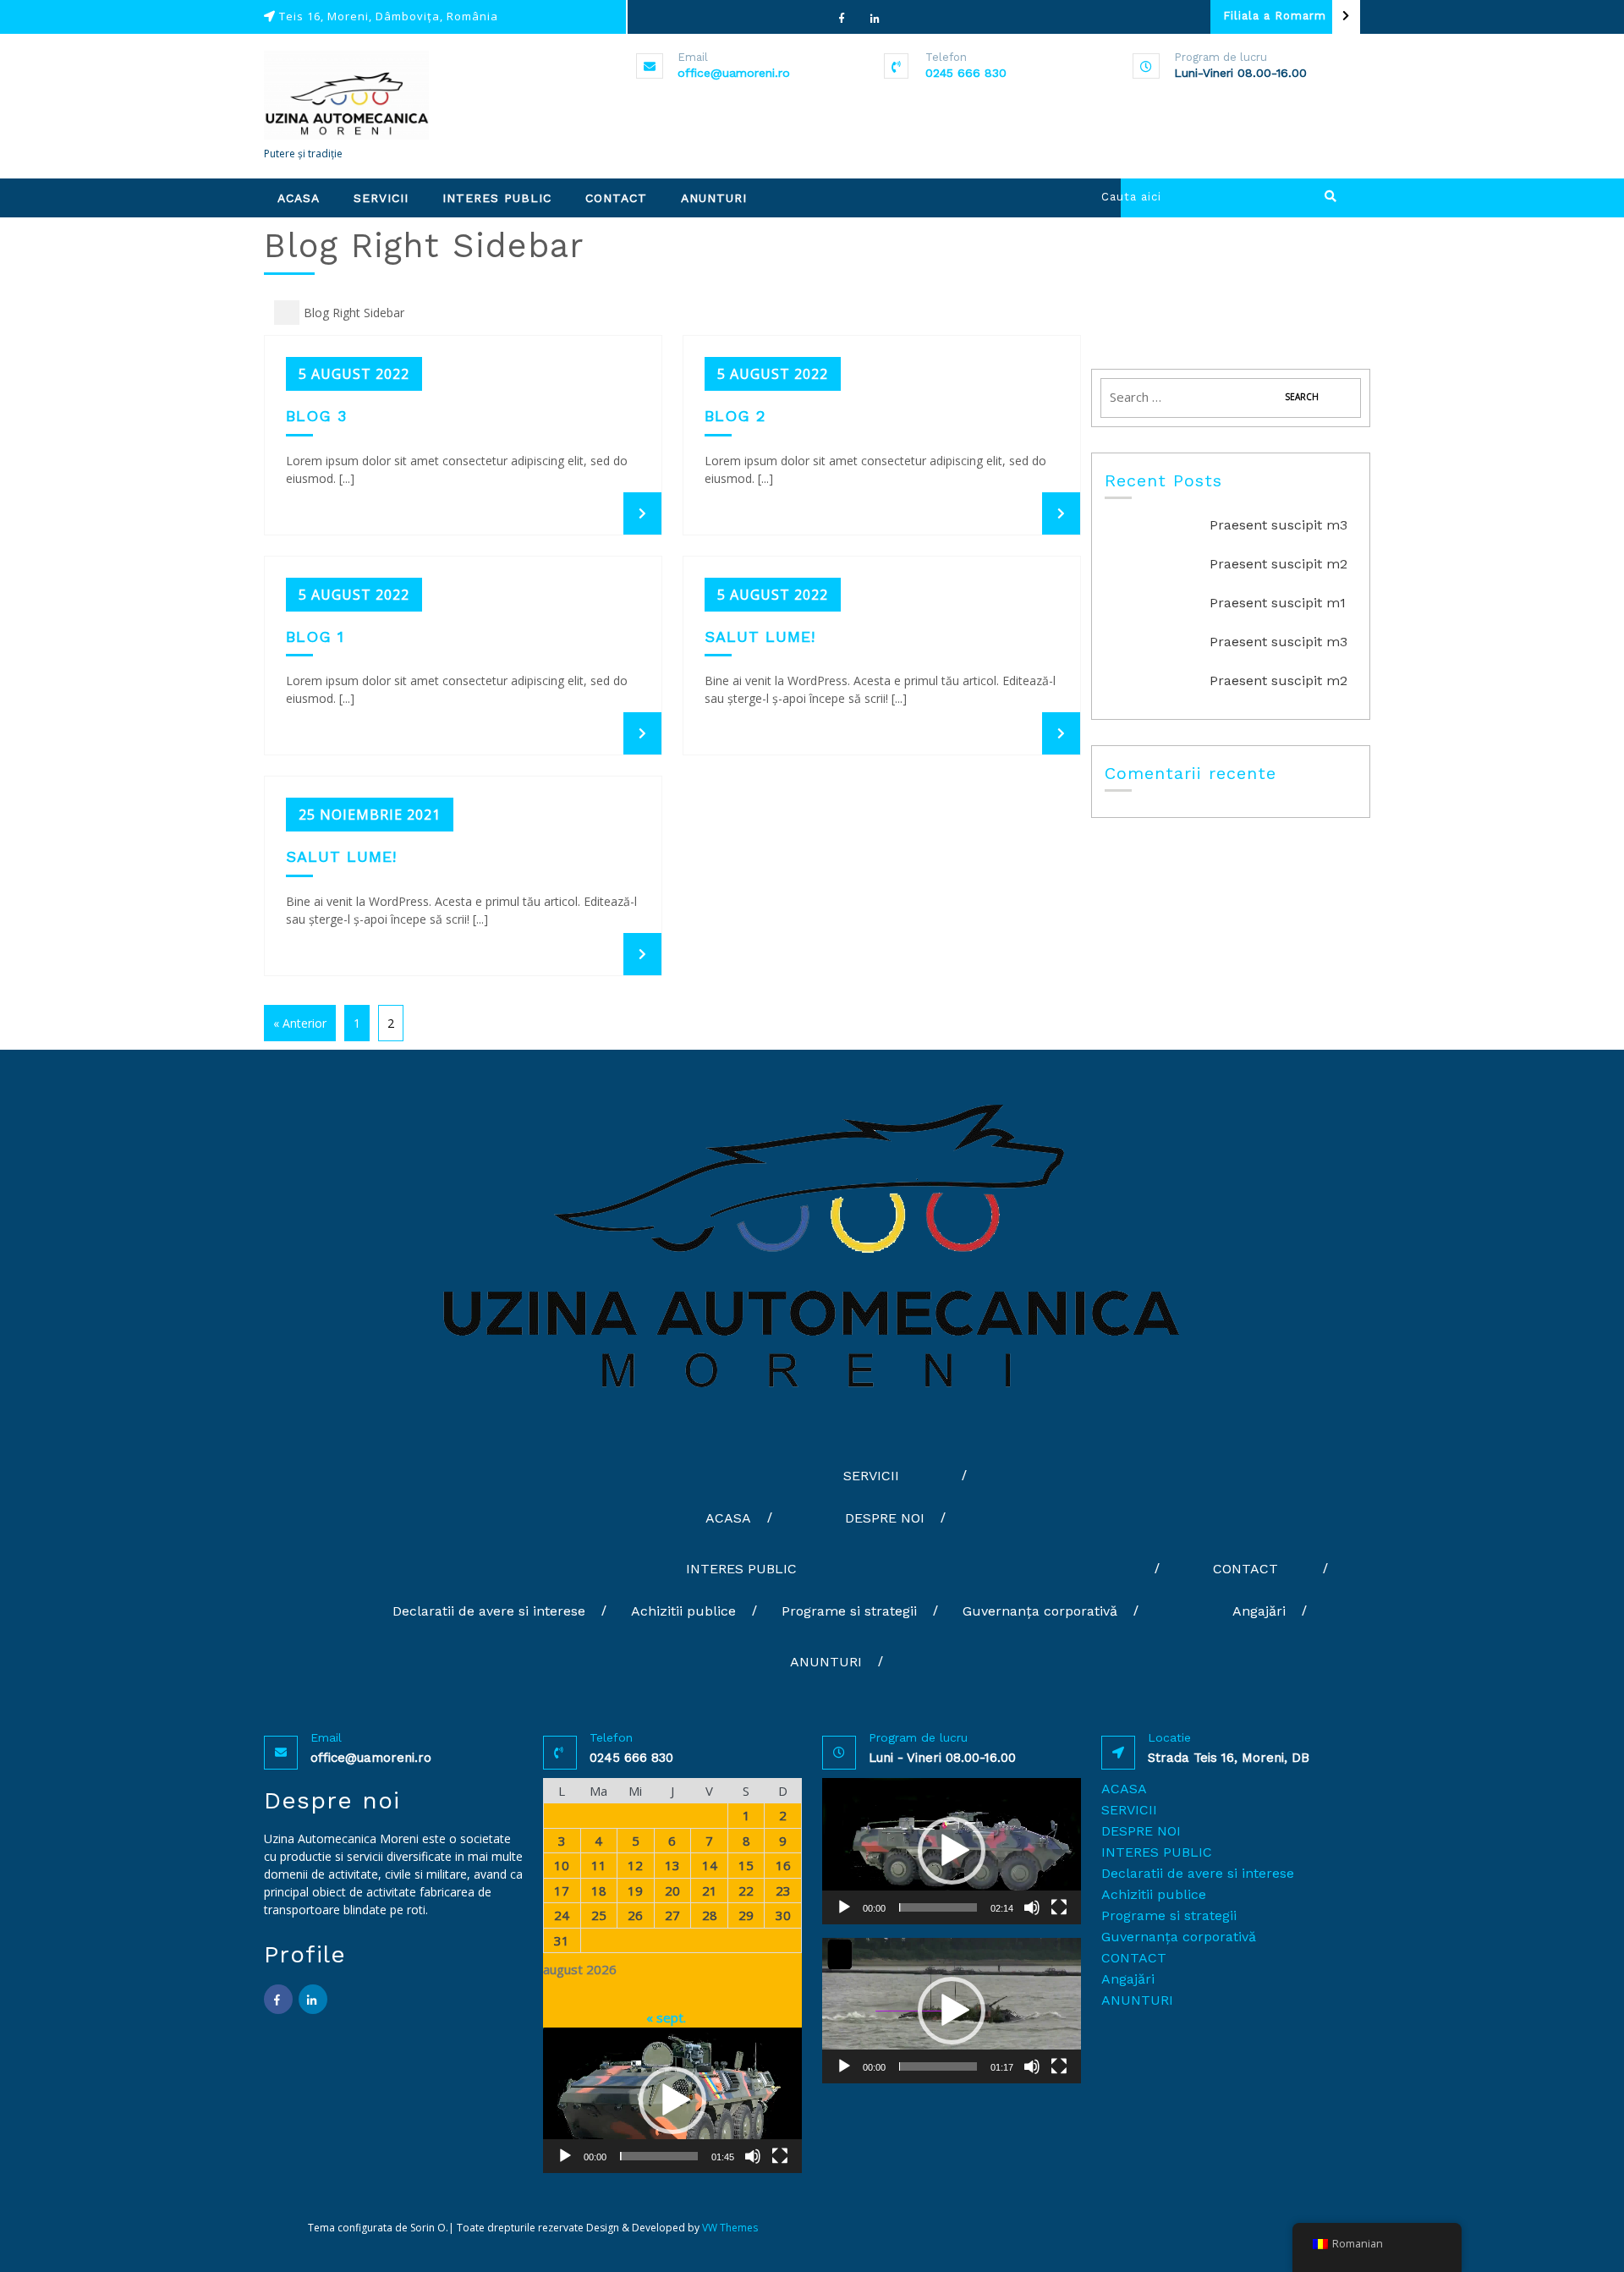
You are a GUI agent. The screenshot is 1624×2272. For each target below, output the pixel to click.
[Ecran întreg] (780, 2156)
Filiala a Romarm (1275, 16)
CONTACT (616, 198)
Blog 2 (735, 416)
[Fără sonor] (753, 2156)
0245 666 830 (966, 73)
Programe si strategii (849, 1611)
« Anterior (300, 1023)
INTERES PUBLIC (497, 198)
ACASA (299, 198)
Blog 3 (316, 416)
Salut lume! (760, 637)
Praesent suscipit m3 (1278, 525)
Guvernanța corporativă (1040, 1611)
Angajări (1259, 1611)
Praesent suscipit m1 (1278, 603)
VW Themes (729, 2228)
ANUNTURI (714, 198)
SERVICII (381, 198)
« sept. (666, 2017)
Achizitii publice (683, 1611)
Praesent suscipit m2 (1278, 564)
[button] (672, 2100)
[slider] (659, 2156)
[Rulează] (565, 2156)
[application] (672, 2100)
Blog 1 (315, 637)
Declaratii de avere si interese (489, 1611)
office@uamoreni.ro (734, 73)
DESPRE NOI (885, 1518)
